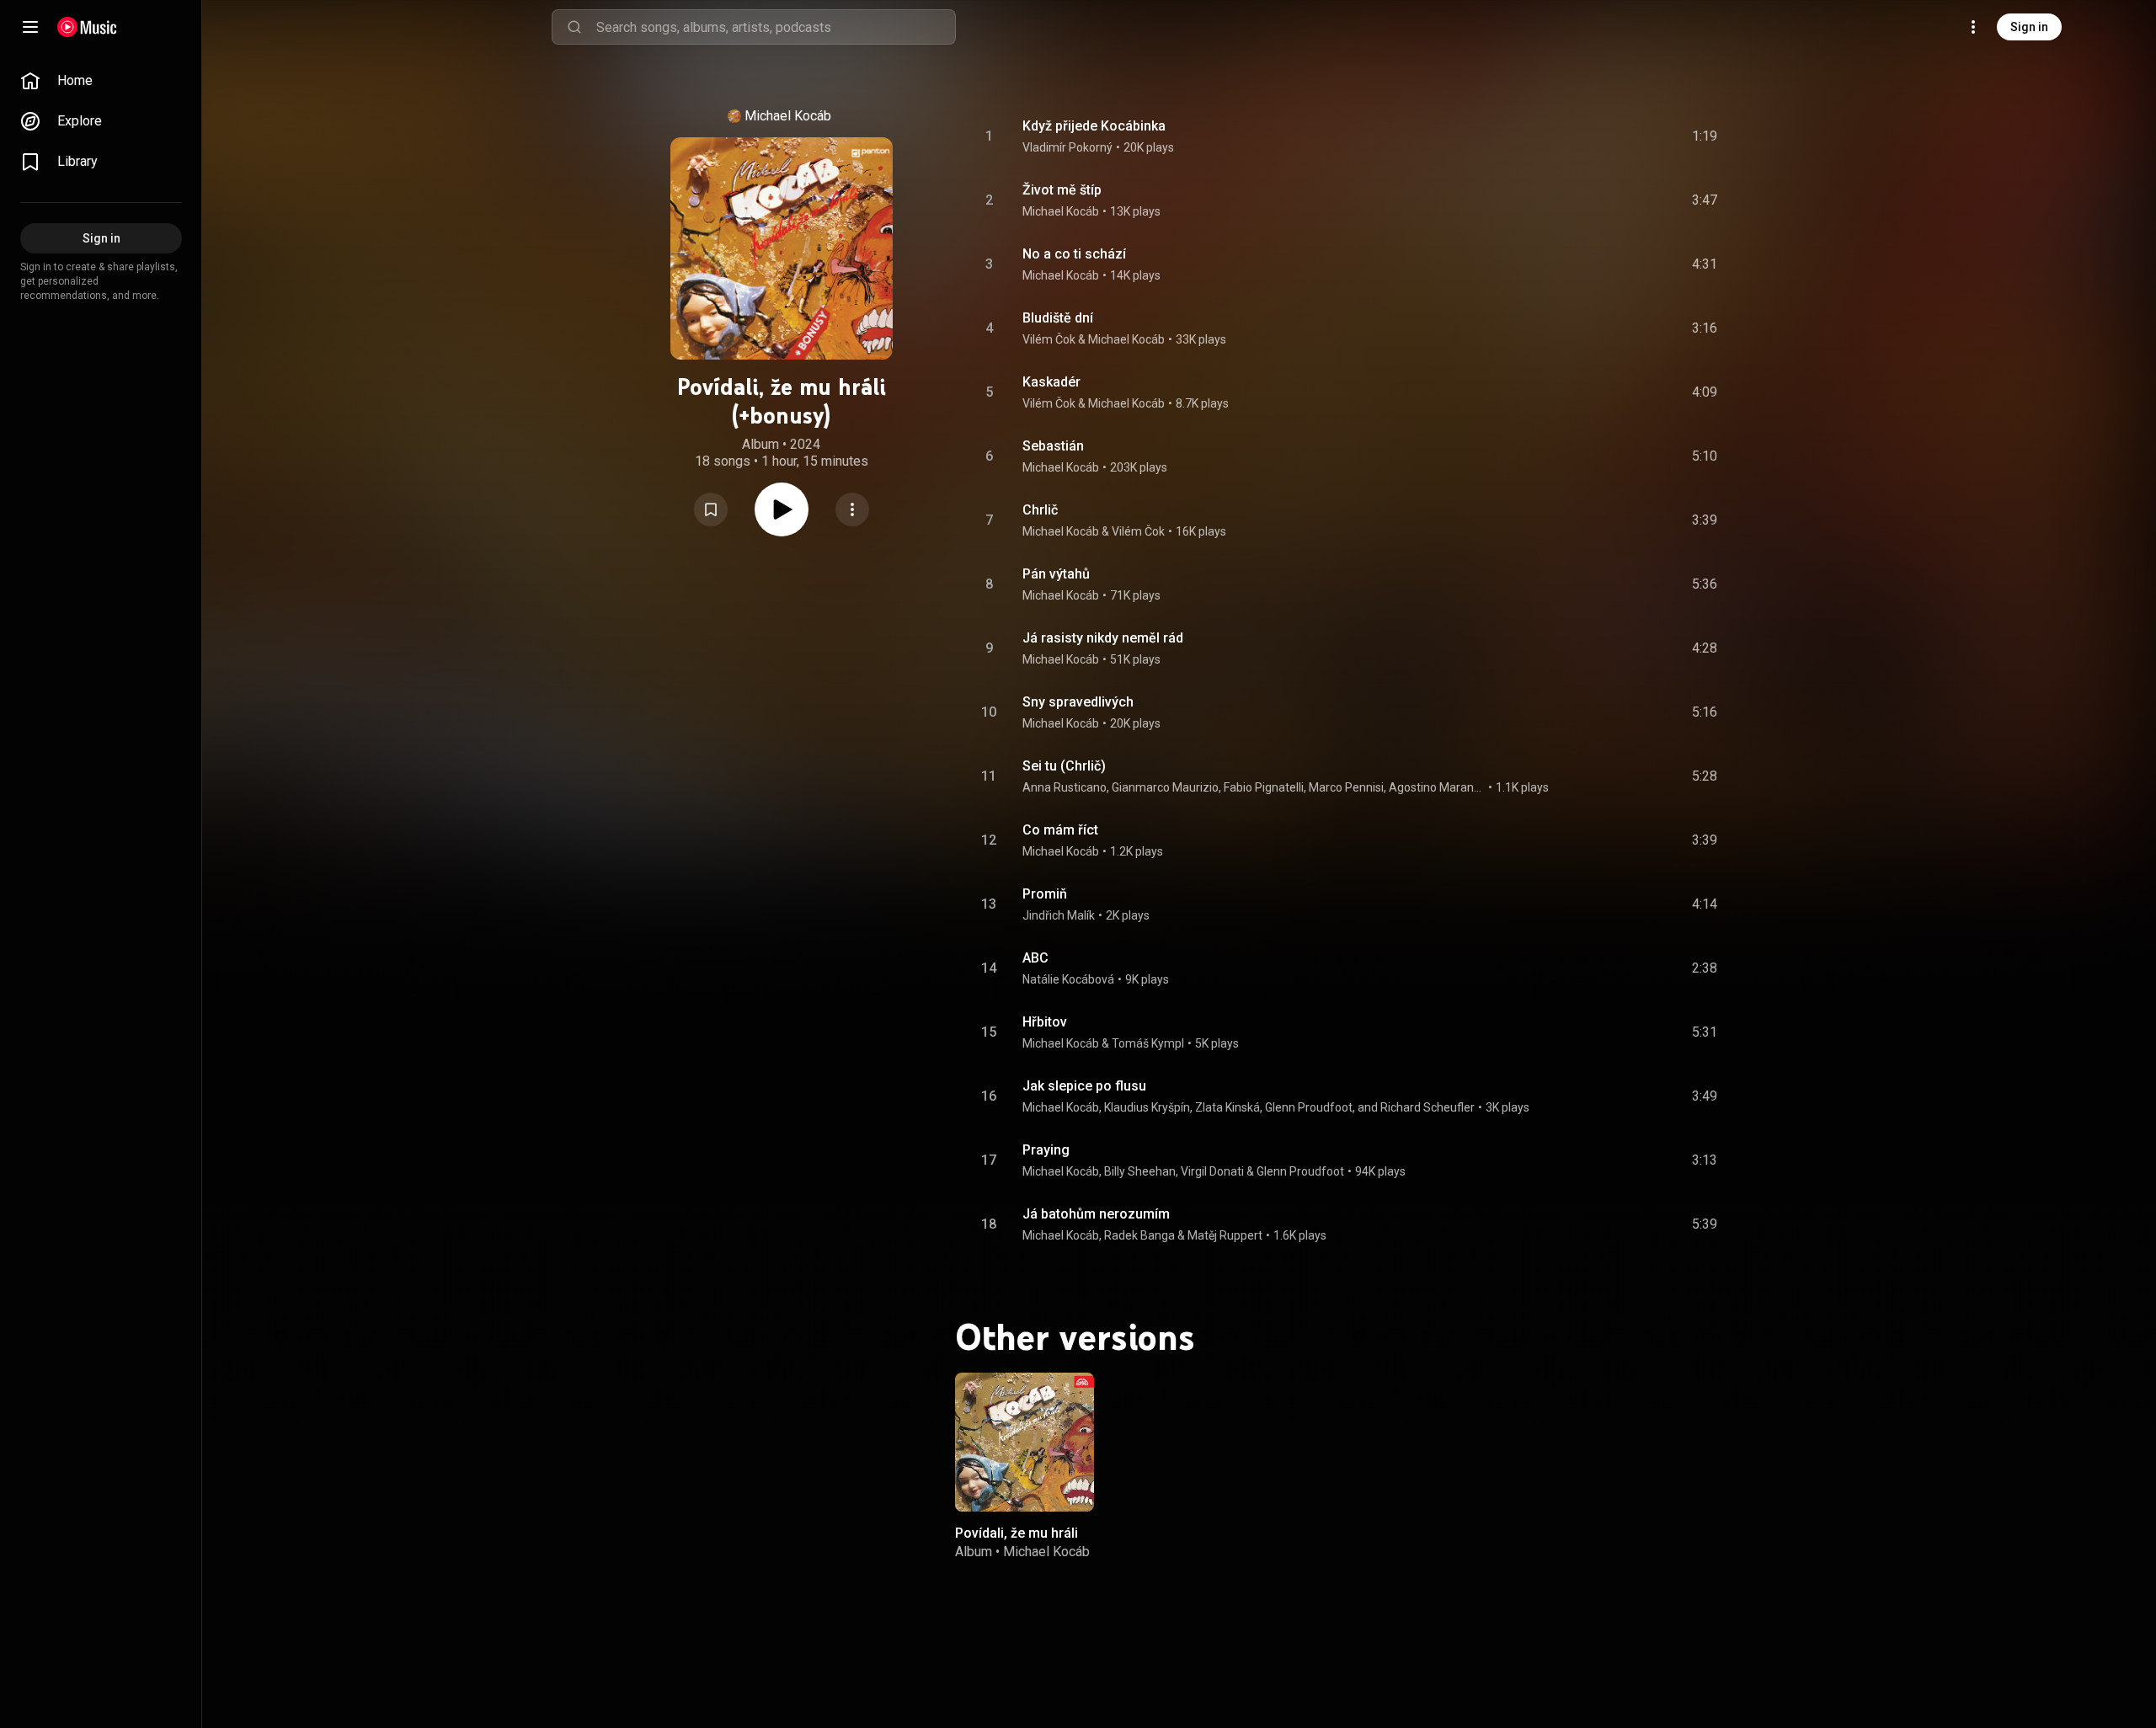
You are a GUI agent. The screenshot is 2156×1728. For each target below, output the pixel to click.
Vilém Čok (1049, 339)
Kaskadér (1051, 382)
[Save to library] (711, 509)
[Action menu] (852, 509)
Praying (1046, 1150)
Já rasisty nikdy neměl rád (1103, 638)
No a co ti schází (1074, 254)
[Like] (1577, 136)
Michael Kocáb (788, 116)
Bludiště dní (1058, 318)
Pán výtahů (1056, 574)
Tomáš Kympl (1148, 1043)
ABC (1035, 958)
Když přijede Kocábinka (1094, 126)
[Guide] (30, 27)
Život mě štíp (1062, 190)
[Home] (87, 27)
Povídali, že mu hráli (1017, 1533)
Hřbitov (1045, 1022)
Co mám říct (1060, 830)
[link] (101, 81)
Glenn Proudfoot (1300, 1171)
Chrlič (1040, 510)
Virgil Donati (1212, 1171)
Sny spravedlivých (1078, 702)
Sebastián (1053, 446)
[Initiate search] (574, 27)
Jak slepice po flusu (1084, 1086)
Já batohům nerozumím (1096, 1214)
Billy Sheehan (1140, 1171)
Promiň (1045, 894)
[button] (711, 509)
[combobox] (776, 27)
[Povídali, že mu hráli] (1025, 1442)
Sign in (2029, 27)
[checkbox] (1705, 136)
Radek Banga (1139, 1235)
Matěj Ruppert (1225, 1235)
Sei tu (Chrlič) (1064, 766)
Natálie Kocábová (1068, 979)
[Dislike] (1609, 136)
